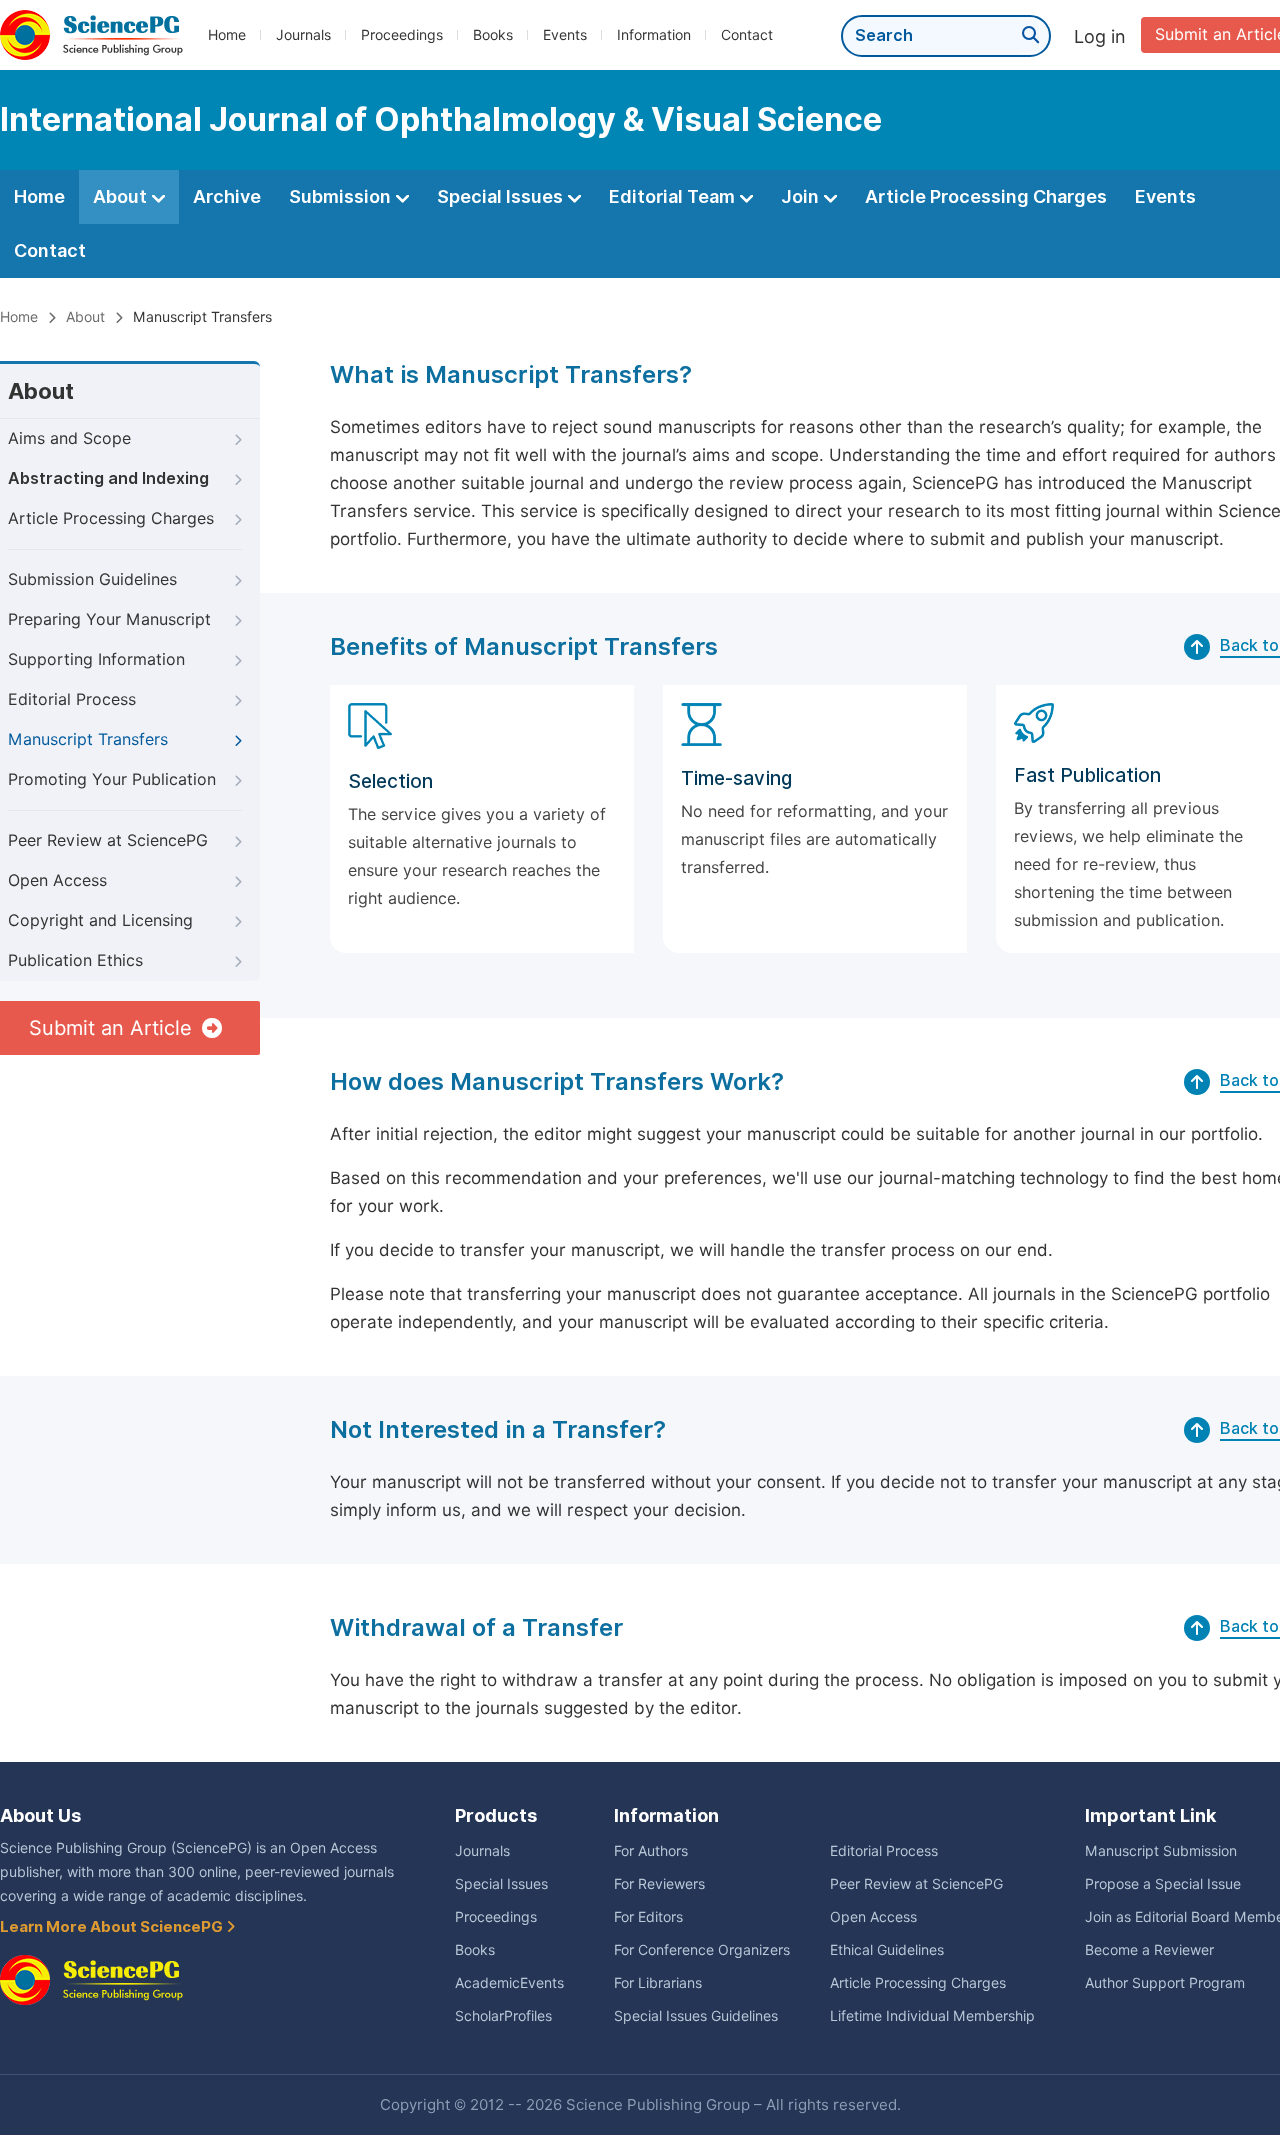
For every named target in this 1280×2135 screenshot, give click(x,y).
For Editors (648, 1917)
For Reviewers (659, 1884)
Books (493, 35)
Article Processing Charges (986, 196)
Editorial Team (674, 196)
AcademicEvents (509, 1983)
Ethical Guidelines (887, 1950)
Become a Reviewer (1149, 1950)
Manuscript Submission (1161, 1851)
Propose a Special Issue (1163, 1884)
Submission (342, 196)
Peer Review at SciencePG (108, 840)
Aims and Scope (69, 438)
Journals (303, 35)
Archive (227, 196)
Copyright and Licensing (100, 920)
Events (565, 35)
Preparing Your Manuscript (109, 619)
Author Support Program (1165, 1983)
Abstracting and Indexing (108, 478)
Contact (747, 35)
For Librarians (658, 1983)
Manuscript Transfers (88, 739)
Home (227, 35)
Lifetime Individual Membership (932, 2016)
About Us (40, 1815)
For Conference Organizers (702, 1950)
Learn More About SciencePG (113, 1927)
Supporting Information (96, 659)
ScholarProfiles (503, 2016)
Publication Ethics (75, 960)
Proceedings (402, 35)
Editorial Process (72, 699)
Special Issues (502, 196)
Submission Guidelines (92, 579)
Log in (1100, 36)
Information (654, 35)
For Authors (651, 1851)
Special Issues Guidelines (696, 2016)
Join (802, 196)
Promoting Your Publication (112, 779)
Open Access (57, 880)
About (122, 196)
